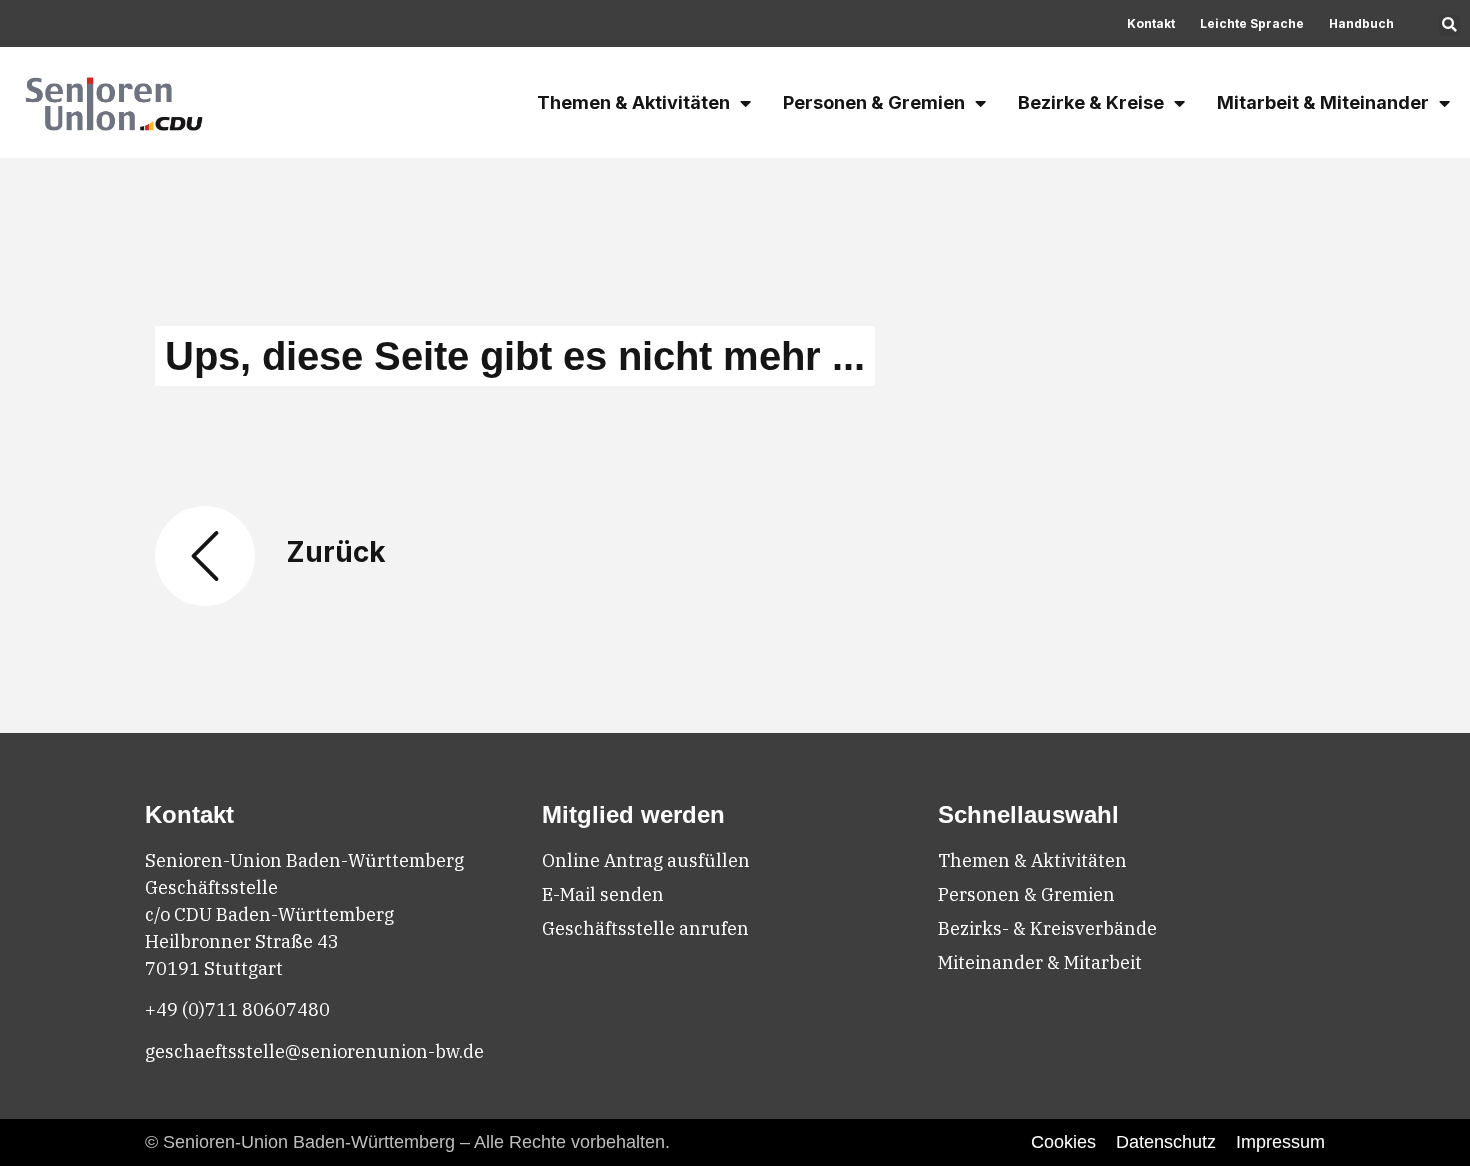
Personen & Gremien (874, 102)
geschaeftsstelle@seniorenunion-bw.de (314, 1051)
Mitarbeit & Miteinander (1323, 102)
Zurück (336, 552)
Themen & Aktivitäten (633, 102)
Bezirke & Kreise (1091, 102)
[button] (1449, 25)
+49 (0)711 (193, 1009)
